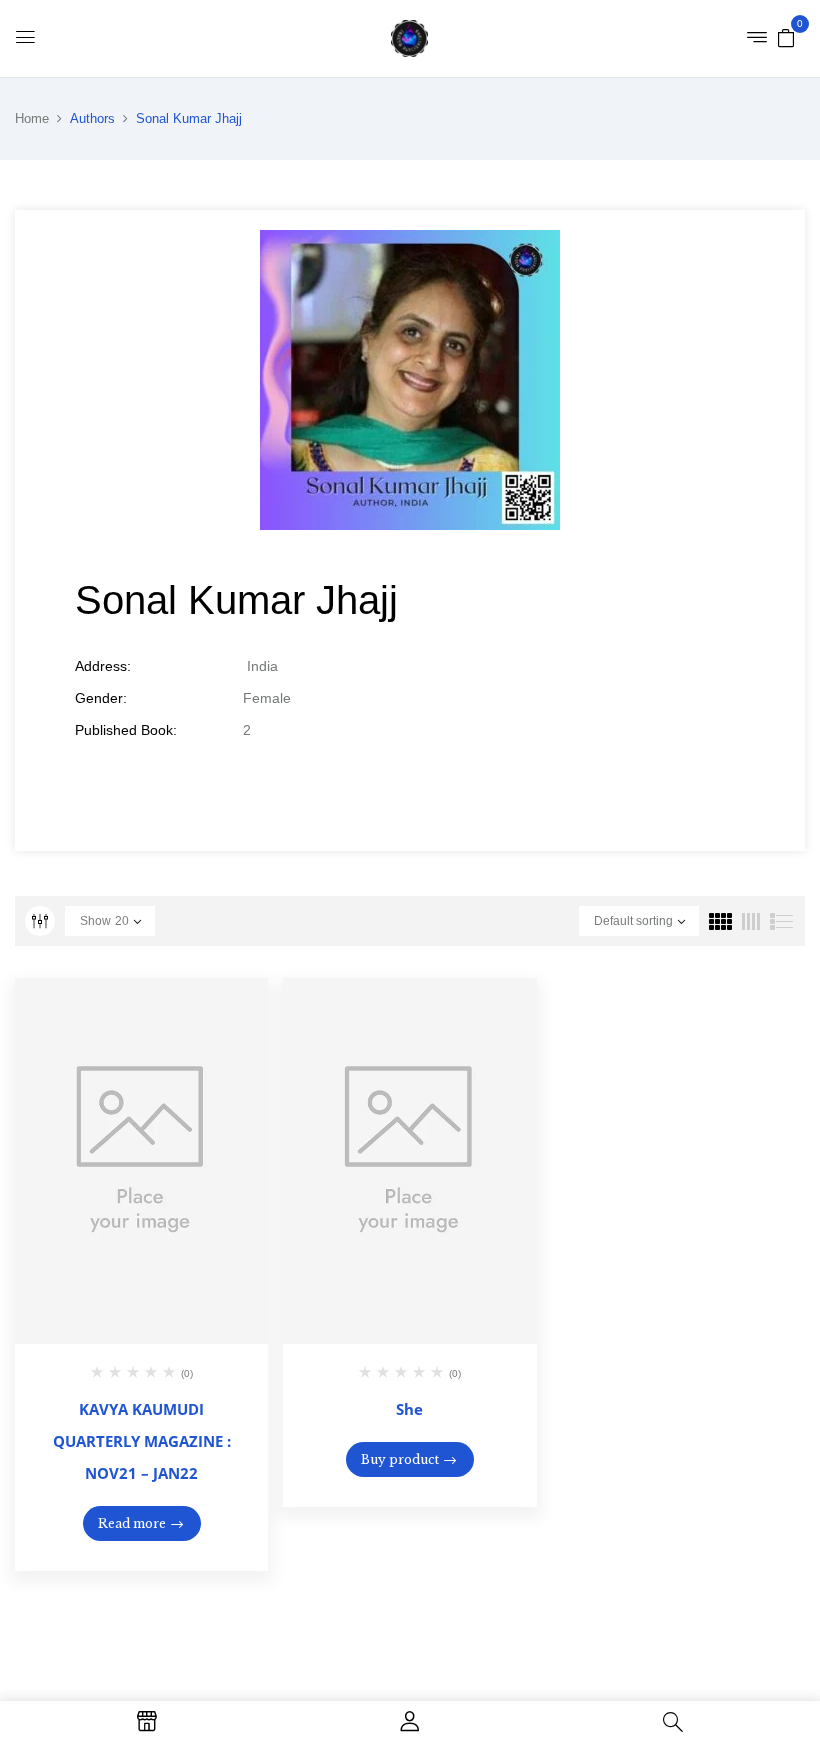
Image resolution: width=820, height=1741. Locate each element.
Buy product (400, 1459)
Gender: (101, 698)
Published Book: (126, 730)
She (409, 1409)
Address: (103, 666)
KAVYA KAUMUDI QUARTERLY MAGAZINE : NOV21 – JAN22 (142, 1441)
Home (32, 118)
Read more (132, 1523)
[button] (786, 37)
